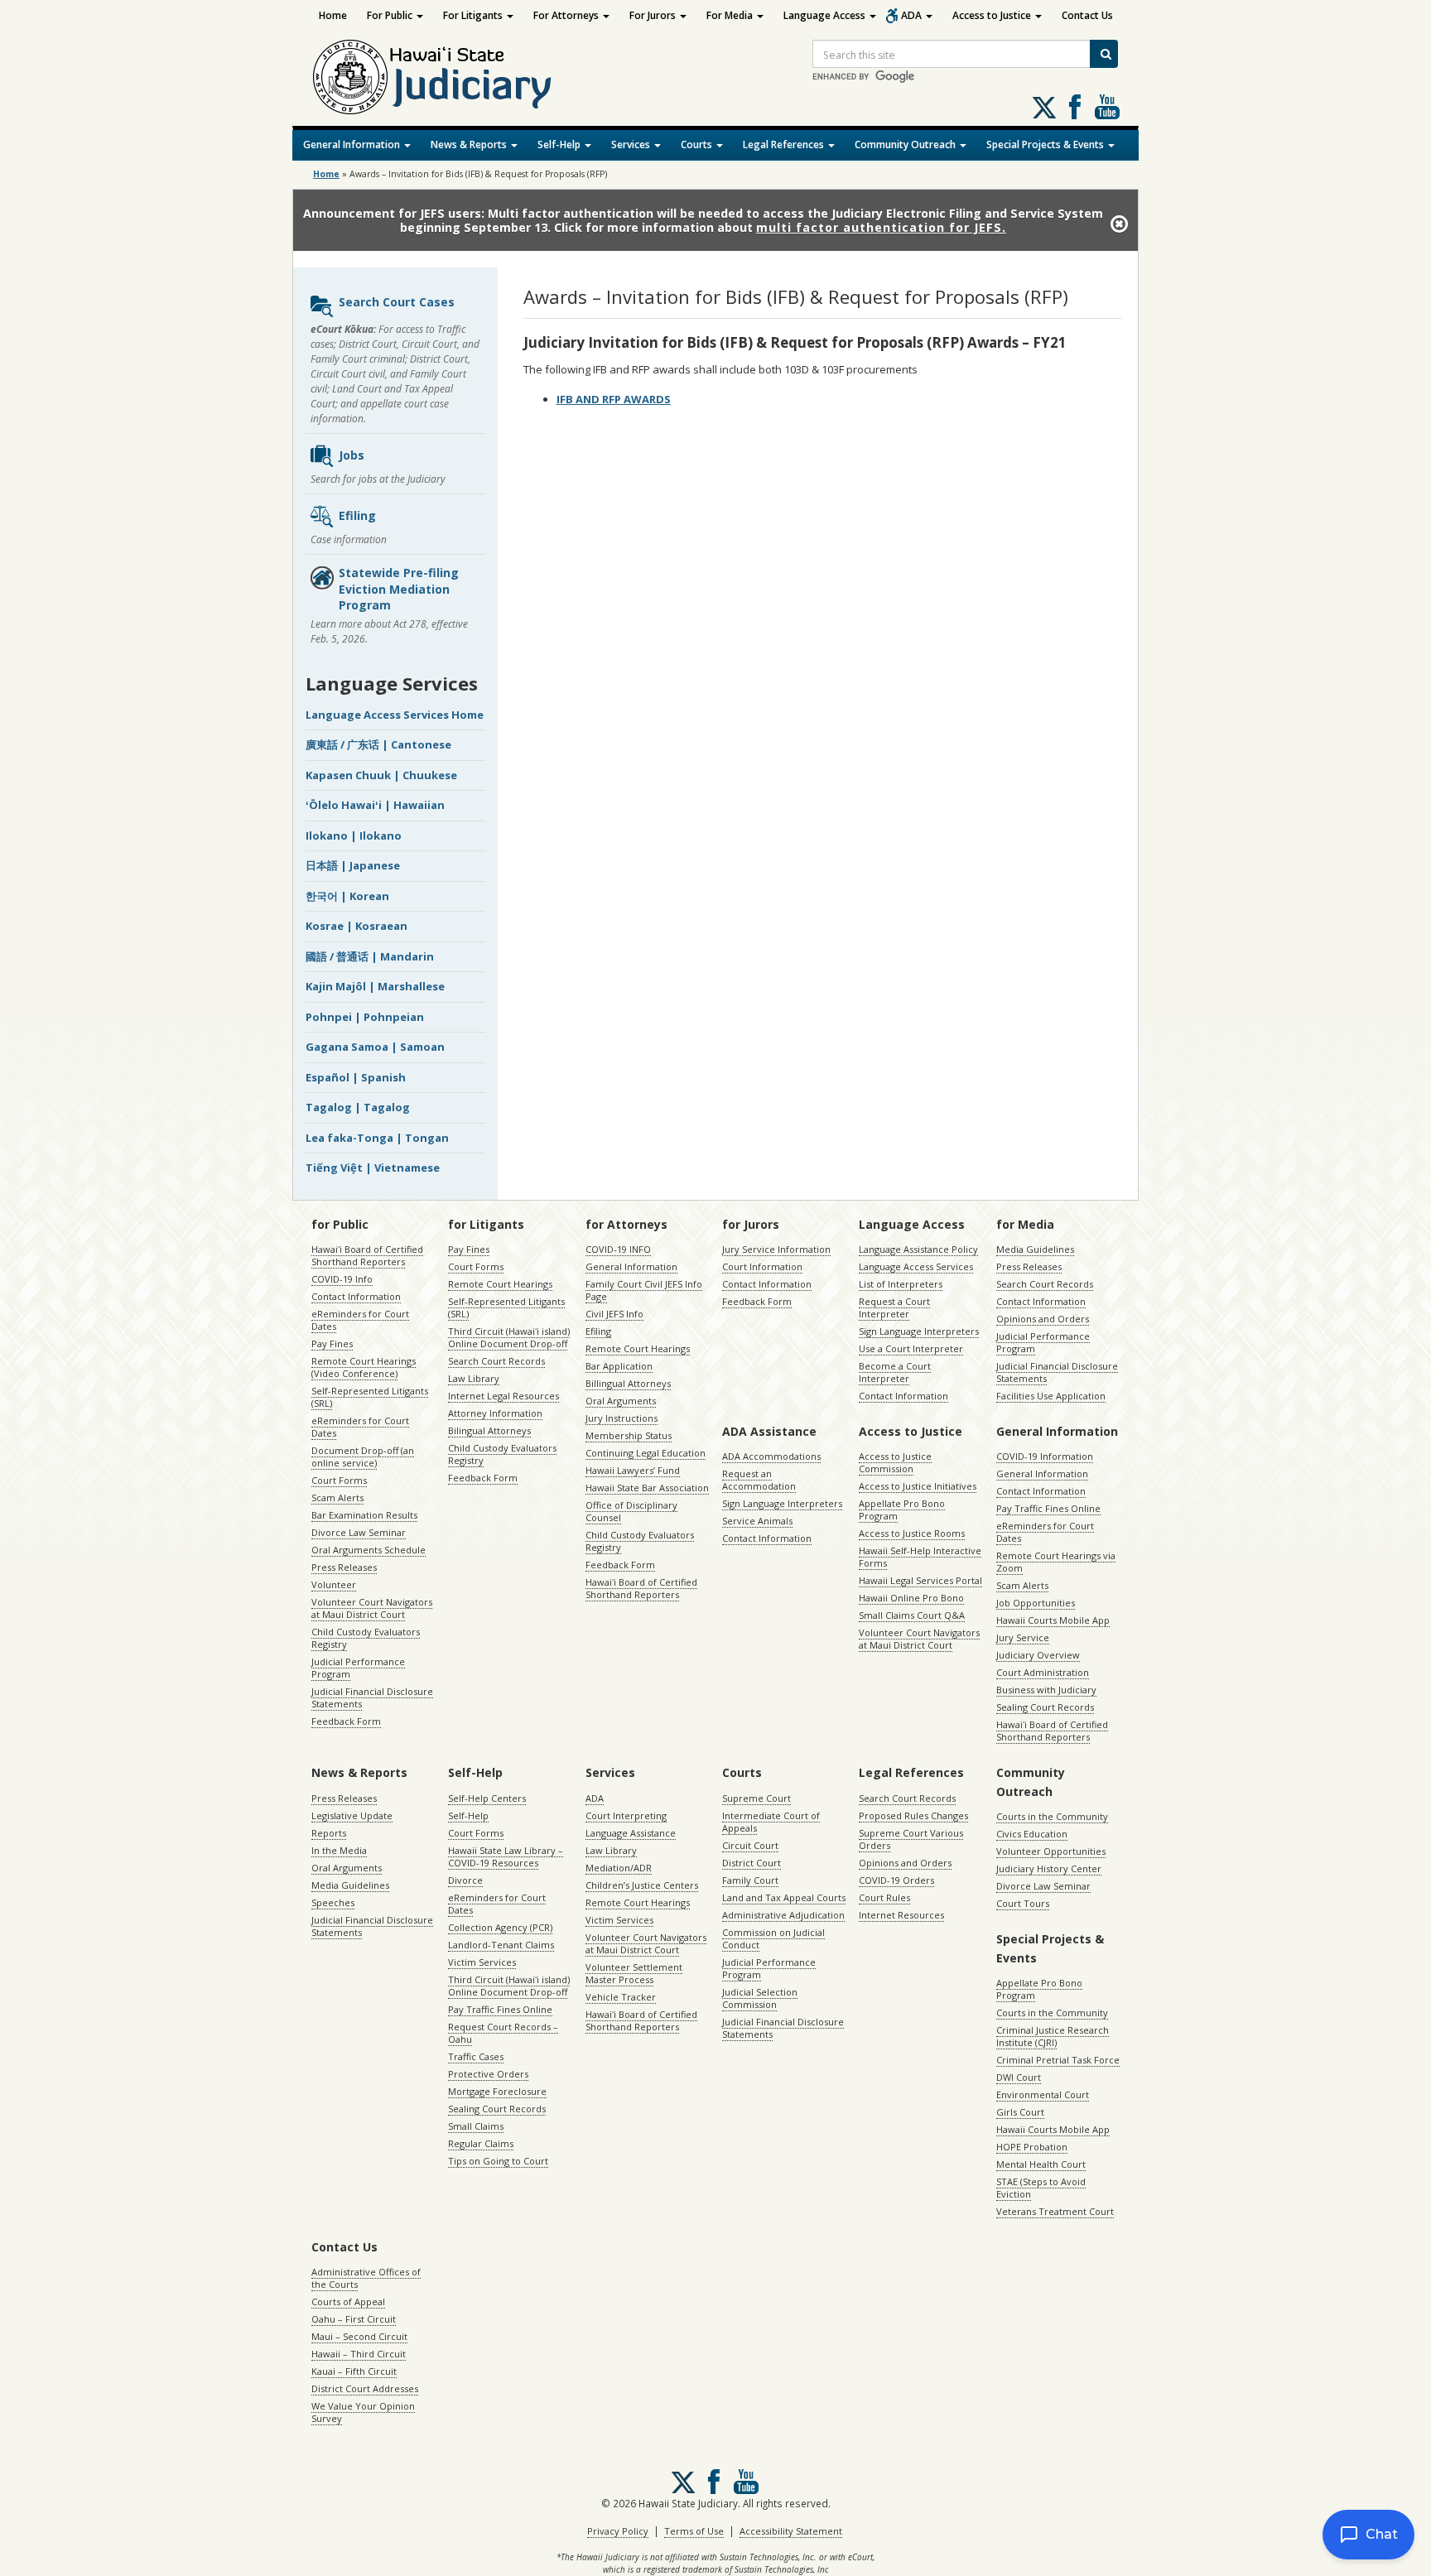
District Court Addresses (365, 2388)
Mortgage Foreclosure (497, 2091)
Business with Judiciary (1046, 1690)
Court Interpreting (626, 1815)
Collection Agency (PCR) (500, 1927)
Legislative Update (352, 1815)
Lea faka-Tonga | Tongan (377, 1138)
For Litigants (474, 15)
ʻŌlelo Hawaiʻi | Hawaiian (375, 805)
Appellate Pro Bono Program (902, 1509)
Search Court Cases (397, 302)
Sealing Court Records (1045, 1707)
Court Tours (1023, 1903)
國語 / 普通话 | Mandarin (370, 956)
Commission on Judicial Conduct (773, 1938)
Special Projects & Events (1046, 144)
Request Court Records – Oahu (503, 2033)
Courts (698, 144)
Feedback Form (346, 1721)
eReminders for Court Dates (360, 1320)
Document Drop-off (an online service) (363, 1457)
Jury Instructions (622, 1418)
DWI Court (1019, 2077)
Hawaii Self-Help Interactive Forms (920, 1557)
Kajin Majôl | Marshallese (375, 986)
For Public (391, 15)
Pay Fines (332, 1343)
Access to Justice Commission (895, 1462)
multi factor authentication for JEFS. (881, 227)
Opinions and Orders (1043, 1319)
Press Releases (344, 1567)
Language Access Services (916, 1266)
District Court (752, 1863)
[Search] (1104, 54)
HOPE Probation (1032, 2147)
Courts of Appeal (348, 2302)
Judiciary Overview (1038, 1655)
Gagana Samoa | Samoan (375, 1047)
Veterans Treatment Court (1055, 2211)
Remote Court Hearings (500, 1284)
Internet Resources (901, 1915)
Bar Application (619, 1366)
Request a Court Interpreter (894, 1307)
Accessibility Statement (791, 2531)
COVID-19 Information (1045, 1456)
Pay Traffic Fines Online (1048, 1508)
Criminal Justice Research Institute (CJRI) (1053, 2036)
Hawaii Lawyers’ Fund (633, 1470)
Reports (329, 1833)
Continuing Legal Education (646, 1453)
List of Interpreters (901, 1284)
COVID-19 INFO (618, 1249)
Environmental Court (1043, 2095)
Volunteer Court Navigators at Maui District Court (372, 1608)
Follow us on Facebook (1075, 107)
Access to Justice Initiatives (918, 1486)
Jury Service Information (776, 1249)
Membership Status (629, 1435)
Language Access (826, 15)
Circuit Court (750, 1845)
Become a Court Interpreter (895, 1372)
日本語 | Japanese (353, 865)
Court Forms (339, 1480)
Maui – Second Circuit (359, 2336)
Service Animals (757, 1521)
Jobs (352, 455)
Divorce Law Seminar (359, 1532)
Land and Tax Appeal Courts (784, 1897)
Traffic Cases (476, 2056)
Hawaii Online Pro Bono (911, 1598)
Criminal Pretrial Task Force (1058, 2060)
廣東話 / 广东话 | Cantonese (378, 744)
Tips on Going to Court (498, 2161)
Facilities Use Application (1051, 1396)
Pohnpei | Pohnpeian (365, 1017)
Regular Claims (481, 2143)
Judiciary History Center (1049, 1868)
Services (632, 144)
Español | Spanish (356, 1077)
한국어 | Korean (347, 896)
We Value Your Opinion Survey (363, 2412)
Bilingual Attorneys (489, 1430)
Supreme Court (756, 1798)
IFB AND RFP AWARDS (614, 399)
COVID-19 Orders (896, 1880)
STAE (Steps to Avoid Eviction (1041, 2188)
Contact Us (1087, 15)
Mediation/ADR (619, 1868)
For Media (731, 15)
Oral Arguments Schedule (369, 1550)
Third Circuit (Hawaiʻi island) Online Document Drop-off (509, 1337)
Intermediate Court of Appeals (771, 1822)
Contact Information (356, 1296)
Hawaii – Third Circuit (359, 2354)
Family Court (750, 1880)
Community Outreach (906, 144)
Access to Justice (993, 15)
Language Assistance (631, 1833)
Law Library (474, 1378)
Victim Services (482, 1962)
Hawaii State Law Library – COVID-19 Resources (506, 1856)
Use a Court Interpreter (911, 1348)
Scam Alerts (337, 1497)
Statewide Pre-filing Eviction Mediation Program (399, 589)
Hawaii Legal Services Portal (920, 1580)
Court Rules (884, 1897)
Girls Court (1020, 2112)
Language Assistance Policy (918, 1249)
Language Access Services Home (395, 715)
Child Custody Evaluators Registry (366, 1638)
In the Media (339, 1850)
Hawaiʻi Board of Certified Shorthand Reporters (367, 1255)
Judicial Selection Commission (760, 1998)
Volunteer (334, 1584)
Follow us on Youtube (1107, 107)
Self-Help (560, 144)
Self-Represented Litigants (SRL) (370, 1397)
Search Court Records (496, 1361)
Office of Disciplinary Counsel (631, 1511)
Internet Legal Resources (503, 1396)
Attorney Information (495, 1413)
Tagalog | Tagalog (358, 1107)
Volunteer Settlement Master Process (634, 1973)
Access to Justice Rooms (912, 1533)
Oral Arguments (621, 1401)
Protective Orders (488, 2074)
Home (333, 15)
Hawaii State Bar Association (647, 1488)
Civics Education (1032, 1834)
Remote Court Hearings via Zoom (1056, 1562)
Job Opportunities (1036, 1603)
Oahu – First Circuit (354, 2319)
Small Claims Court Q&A (912, 1615)
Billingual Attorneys (628, 1383)
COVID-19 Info (342, 1279)
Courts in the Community (1052, 1816)
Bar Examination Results (364, 1515)
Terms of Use (694, 2531)
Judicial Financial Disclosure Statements (372, 1697)
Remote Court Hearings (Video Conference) (364, 1367)
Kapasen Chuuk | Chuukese (381, 775)
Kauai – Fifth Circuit (354, 2371)
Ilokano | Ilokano (354, 835)
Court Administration (1043, 1672)
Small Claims (476, 2126)
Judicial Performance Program (358, 1668)
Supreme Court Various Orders (911, 1839)
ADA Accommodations (771, 1456)
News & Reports (470, 144)
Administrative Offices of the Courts (366, 2278)
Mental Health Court (1041, 2164)
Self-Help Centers (487, 1798)
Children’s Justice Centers (642, 1885)
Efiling (357, 515)
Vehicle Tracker (621, 1997)
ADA (913, 15)
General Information (353, 144)
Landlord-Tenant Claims (501, 1945)
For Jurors (654, 15)
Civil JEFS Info (614, 1314)
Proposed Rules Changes (913, 1815)
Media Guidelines (1035, 1249)
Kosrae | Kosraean (357, 926)
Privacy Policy (618, 2531)
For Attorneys (567, 15)
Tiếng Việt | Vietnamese (373, 1168)
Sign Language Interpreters (919, 1331)
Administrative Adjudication (783, 1915)
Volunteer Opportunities (1051, 1851)
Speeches (333, 1902)
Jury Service (1023, 1637)
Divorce (465, 1880)
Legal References (785, 144)
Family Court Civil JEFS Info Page (644, 1290)
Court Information (762, 1266)
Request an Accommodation (759, 1480)
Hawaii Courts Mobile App (1053, 1620)
